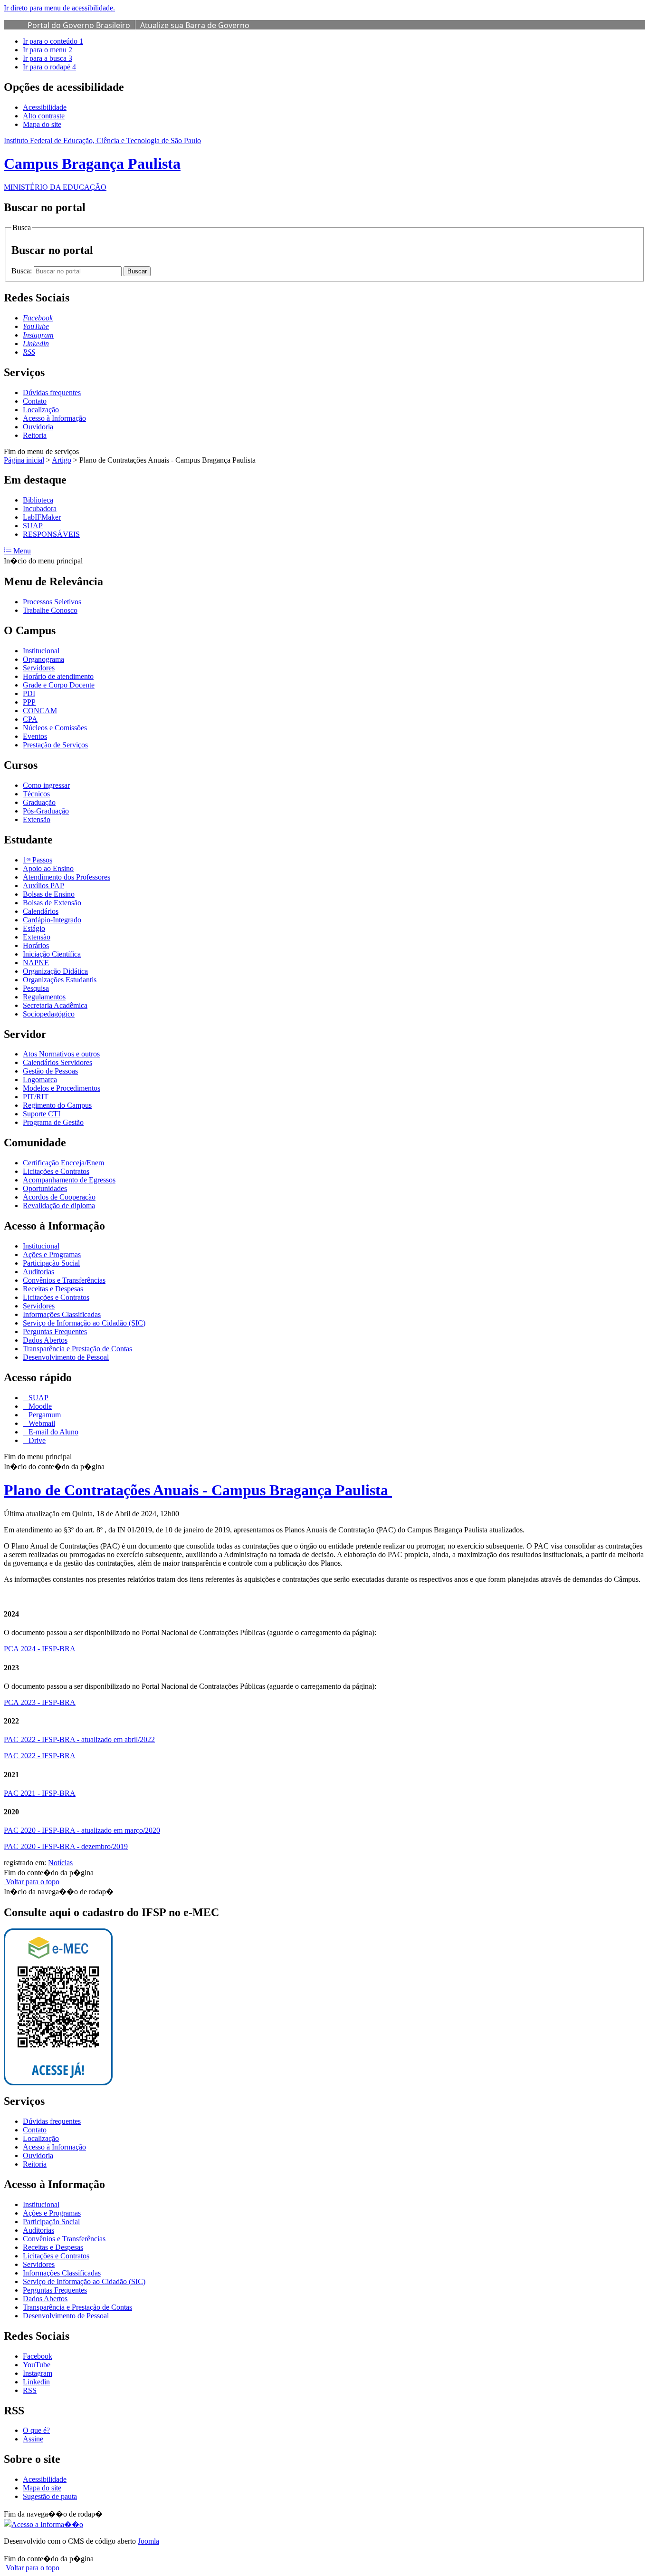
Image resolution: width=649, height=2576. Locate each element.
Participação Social (51, 1263)
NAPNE (36, 963)
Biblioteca (38, 500)
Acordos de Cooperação (59, 1197)
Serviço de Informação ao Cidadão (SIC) (84, 1323)
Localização (41, 410)
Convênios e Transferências (64, 1280)
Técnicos (36, 794)
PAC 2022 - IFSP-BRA (40, 1756)
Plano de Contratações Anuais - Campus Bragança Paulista (198, 1490)
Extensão (37, 819)
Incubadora (40, 508)
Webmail (41, 1423)
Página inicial (24, 460)
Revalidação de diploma (59, 1206)
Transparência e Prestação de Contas (77, 1349)
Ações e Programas (52, 1254)
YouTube (37, 2365)
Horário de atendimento (58, 676)
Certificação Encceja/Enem (63, 1163)
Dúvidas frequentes (52, 392)
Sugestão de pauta (50, 2496)
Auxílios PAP (43, 886)
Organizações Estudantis (60, 980)
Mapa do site (42, 124)
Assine (33, 2439)
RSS (30, 2390)
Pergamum (44, 1415)
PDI (29, 693)
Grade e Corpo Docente (59, 685)
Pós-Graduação (46, 811)
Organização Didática (55, 971)
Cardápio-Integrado (52, 920)
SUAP (33, 526)
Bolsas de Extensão (52, 903)
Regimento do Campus (57, 1105)
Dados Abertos (45, 1340)
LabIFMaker (42, 517)
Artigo (62, 460)
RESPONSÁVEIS (51, 534)
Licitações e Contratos (56, 1171)
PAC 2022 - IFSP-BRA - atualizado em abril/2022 (79, 1739)
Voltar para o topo (32, 1882)
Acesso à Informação (54, 418)
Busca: (23, 271)
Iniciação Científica (52, 954)
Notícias (60, 1863)
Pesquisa (36, 988)
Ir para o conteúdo (53, 41)
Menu (21, 551)
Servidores (39, 668)
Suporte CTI (42, 1114)
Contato (35, 401)
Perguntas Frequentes (55, 1332)
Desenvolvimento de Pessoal (66, 1357)
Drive (36, 1440)
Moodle (39, 1406)
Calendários (41, 911)
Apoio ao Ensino (48, 868)
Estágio (34, 928)
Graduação (39, 802)
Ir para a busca (48, 58)
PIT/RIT (36, 1097)
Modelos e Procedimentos (62, 1088)
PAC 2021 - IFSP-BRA (40, 1793)
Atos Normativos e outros (61, 1054)
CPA (30, 719)
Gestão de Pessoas (50, 1071)
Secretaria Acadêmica (55, 1005)
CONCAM (40, 711)
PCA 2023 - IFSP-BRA (40, 1702)
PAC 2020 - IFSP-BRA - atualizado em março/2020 (82, 1830)
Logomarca (40, 1080)
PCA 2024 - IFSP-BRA (40, 1649)
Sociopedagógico (49, 1014)
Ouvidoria (38, 427)
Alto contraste (44, 116)
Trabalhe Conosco (50, 610)
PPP (29, 702)
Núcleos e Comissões (55, 728)
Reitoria (35, 435)
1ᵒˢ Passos (38, 860)
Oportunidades (45, 1188)
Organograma (43, 659)
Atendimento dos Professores (67, 877)
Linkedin (36, 2382)
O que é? (36, 2430)
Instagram (38, 2373)
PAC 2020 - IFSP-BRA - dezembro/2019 (66, 1846)
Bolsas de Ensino (49, 894)
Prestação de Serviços (55, 745)
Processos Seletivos (52, 602)
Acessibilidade (45, 107)
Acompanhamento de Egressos (69, 1180)
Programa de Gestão (53, 1122)
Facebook (38, 2356)
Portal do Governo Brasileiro (79, 25)
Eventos (35, 736)
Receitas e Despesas (53, 1289)
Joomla (148, 2541)
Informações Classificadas (62, 1314)
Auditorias (38, 1272)
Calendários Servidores (57, 1062)
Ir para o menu (48, 50)
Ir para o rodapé (49, 67)
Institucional (41, 651)
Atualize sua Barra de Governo (195, 25)
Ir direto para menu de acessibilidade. (59, 8)
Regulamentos (44, 997)
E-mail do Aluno (52, 1432)
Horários (36, 945)
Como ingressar (46, 785)
